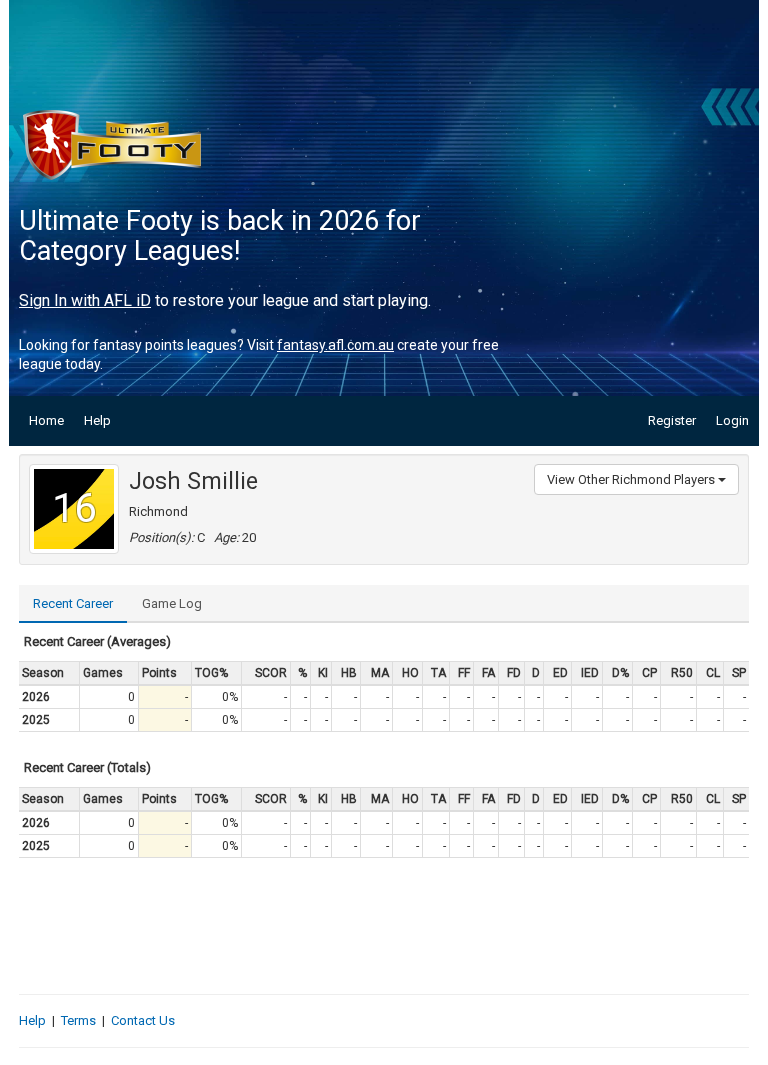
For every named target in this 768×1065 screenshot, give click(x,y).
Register (672, 420)
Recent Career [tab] (73, 603)
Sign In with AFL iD (85, 300)
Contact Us (143, 1020)
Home (46, 420)
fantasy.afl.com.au (335, 345)
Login (732, 420)
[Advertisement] (384, 926)
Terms (78, 1020)
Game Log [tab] (172, 603)
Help (97, 420)
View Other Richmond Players (632, 479)
